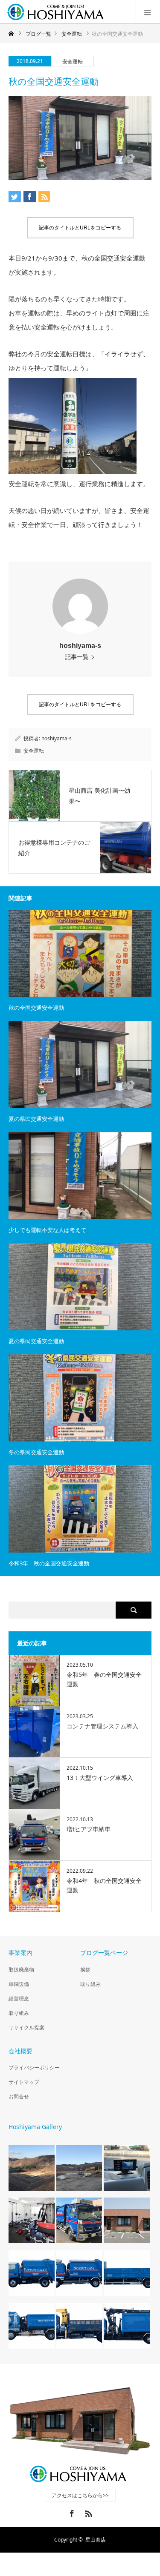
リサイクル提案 (26, 2027)
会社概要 (20, 2051)
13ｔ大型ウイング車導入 (100, 1778)
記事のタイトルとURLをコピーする (80, 228)
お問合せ (19, 2096)
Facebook (71, 2512)
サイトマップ (24, 2082)
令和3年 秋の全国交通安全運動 (49, 1563)
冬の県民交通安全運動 (36, 1452)
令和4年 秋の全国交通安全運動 (104, 1885)
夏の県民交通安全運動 (36, 1119)
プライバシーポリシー (34, 2067)
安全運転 (73, 62)
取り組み (19, 2013)
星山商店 (96, 2540)
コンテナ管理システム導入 (102, 1726)
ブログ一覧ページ (104, 1953)
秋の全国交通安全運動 (36, 1008)
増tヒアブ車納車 (89, 1829)
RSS (87, 2512)
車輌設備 (19, 1984)
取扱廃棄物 (21, 1970)
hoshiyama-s (80, 646)
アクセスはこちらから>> (80, 2495)
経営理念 (19, 1999)
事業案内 (20, 1953)
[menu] (148, 12)
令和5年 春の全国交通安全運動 (104, 1679)
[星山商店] (58, 12)
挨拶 (85, 1970)
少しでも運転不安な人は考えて (47, 1230)
